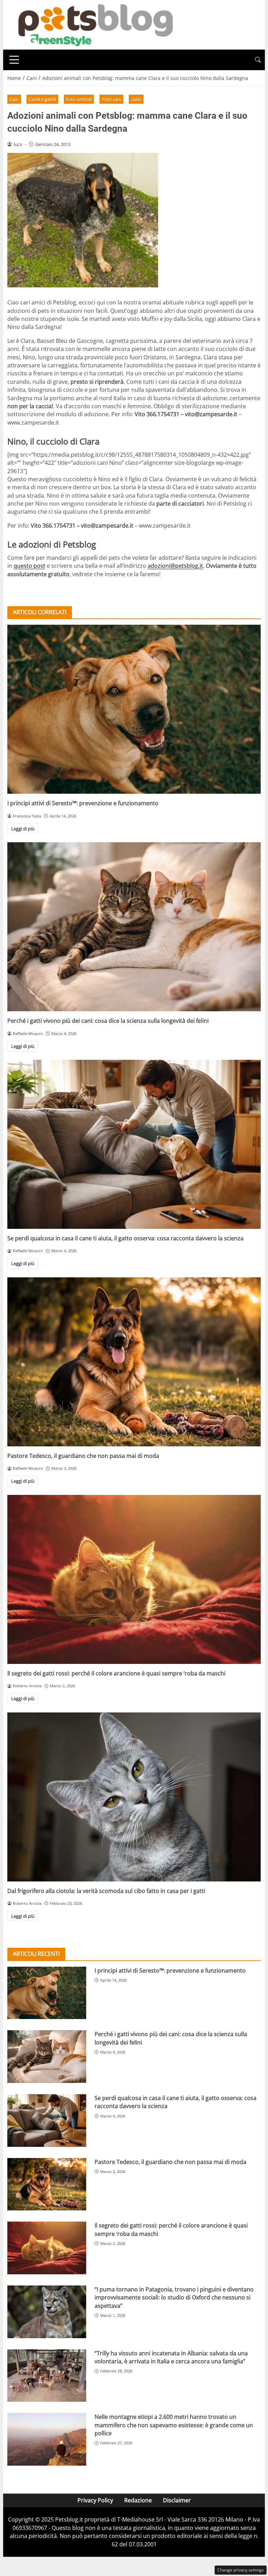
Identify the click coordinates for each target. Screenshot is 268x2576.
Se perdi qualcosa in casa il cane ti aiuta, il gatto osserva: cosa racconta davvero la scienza (125, 1238)
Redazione (138, 2500)
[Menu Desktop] (14, 60)
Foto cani (111, 99)
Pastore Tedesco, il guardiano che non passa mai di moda (83, 1456)
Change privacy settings (241, 2570)
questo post (29, 566)
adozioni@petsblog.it (175, 566)
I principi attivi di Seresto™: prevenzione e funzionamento (83, 803)
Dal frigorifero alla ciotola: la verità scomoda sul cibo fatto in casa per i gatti (106, 1891)
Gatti (136, 99)
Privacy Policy (95, 2500)
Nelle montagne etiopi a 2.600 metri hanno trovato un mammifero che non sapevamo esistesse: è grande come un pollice (174, 2425)
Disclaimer (177, 2500)
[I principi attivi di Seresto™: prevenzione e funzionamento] (134, 709)
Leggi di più (23, 829)
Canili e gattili (42, 99)
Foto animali (79, 99)
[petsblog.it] (95, 24)
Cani (14, 99)
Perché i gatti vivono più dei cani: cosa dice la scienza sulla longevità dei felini (108, 1021)
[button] (258, 60)
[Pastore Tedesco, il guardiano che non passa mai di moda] (134, 1362)
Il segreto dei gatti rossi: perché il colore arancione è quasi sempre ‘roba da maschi (116, 1673)
